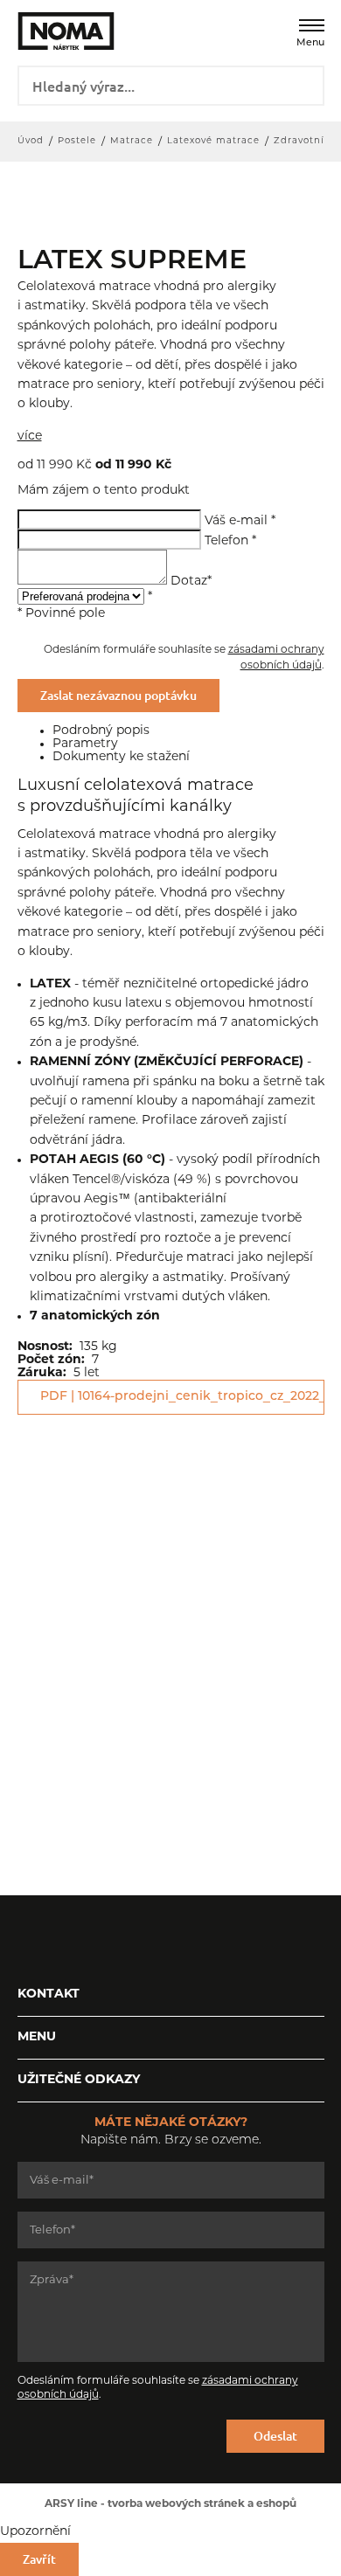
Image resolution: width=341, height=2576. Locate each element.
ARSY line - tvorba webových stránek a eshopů (170, 2504)
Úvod (31, 141)
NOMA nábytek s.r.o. (55, 31)
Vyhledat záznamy (305, 84)
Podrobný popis (101, 731)
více (30, 436)
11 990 (45, 465)
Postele (77, 141)
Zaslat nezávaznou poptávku (118, 695)
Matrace (132, 141)
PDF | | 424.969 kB (182, 1397)
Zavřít (39, 2559)
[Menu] (312, 25)
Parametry (85, 744)
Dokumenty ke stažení (121, 757)
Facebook (31, 1939)
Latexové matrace (213, 141)
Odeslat (275, 2436)
